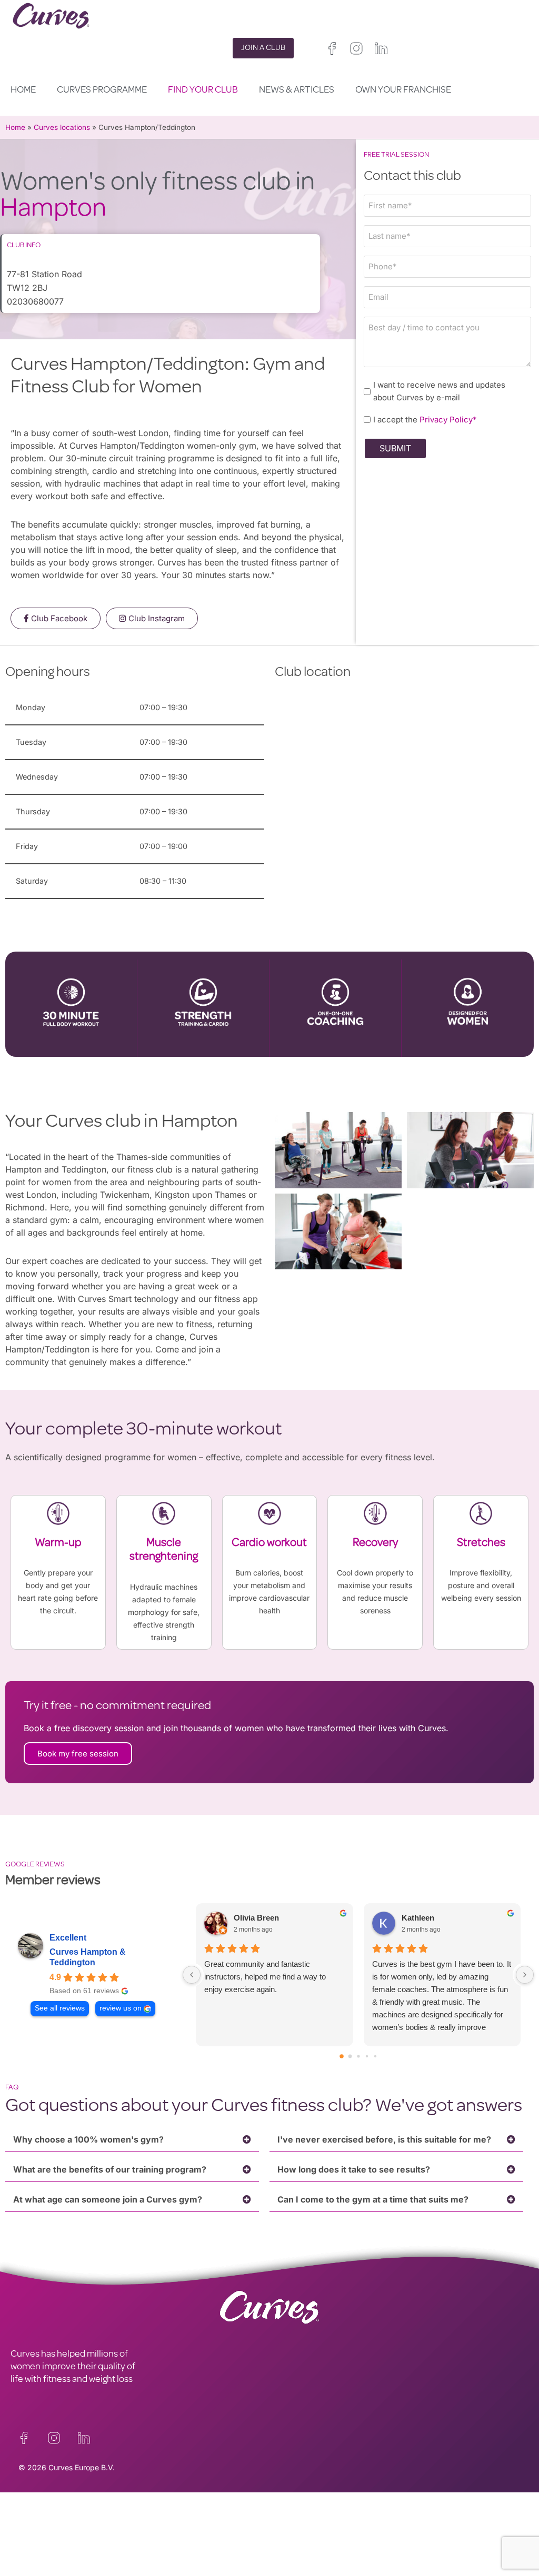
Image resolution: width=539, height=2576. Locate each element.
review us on (121, 2008)
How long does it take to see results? (354, 2169)
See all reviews (60, 2008)
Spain (334, 2544)
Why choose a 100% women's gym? (88, 2139)
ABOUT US (32, 2537)
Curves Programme (102, 90)
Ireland (342, 2532)
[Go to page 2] (358, 2057)
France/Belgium (296, 2544)
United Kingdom (296, 2532)
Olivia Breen (256, 1918)
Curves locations (62, 127)
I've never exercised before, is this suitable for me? (384, 2139)
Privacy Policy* (448, 420)
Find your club (203, 90)
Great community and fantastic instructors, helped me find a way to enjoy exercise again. (265, 1977)
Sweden (331, 2557)
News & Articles (297, 90)
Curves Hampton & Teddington (88, 1957)
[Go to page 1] (350, 2057)
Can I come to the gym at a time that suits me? (373, 2199)
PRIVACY (158, 2512)
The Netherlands (298, 2569)
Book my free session (78, 1754)
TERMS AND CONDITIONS (192, 2524)
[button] (132, 2140)
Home (23, 90)
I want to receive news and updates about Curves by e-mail (439, 391)
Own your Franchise (403, 90)
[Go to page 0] (342, 2057)
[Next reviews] (525, 1975)
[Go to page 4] (375, 2056)
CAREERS (30, 2524)
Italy (359, 2544)
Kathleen (418, 1918)
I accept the (425, 420)
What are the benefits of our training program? (110, 2169)
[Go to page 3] (366, 2056)
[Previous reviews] (192, 1975)
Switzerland (289, 2557)
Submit (395, 448)
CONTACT (31, 2512)
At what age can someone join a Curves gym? (108, 2199)
